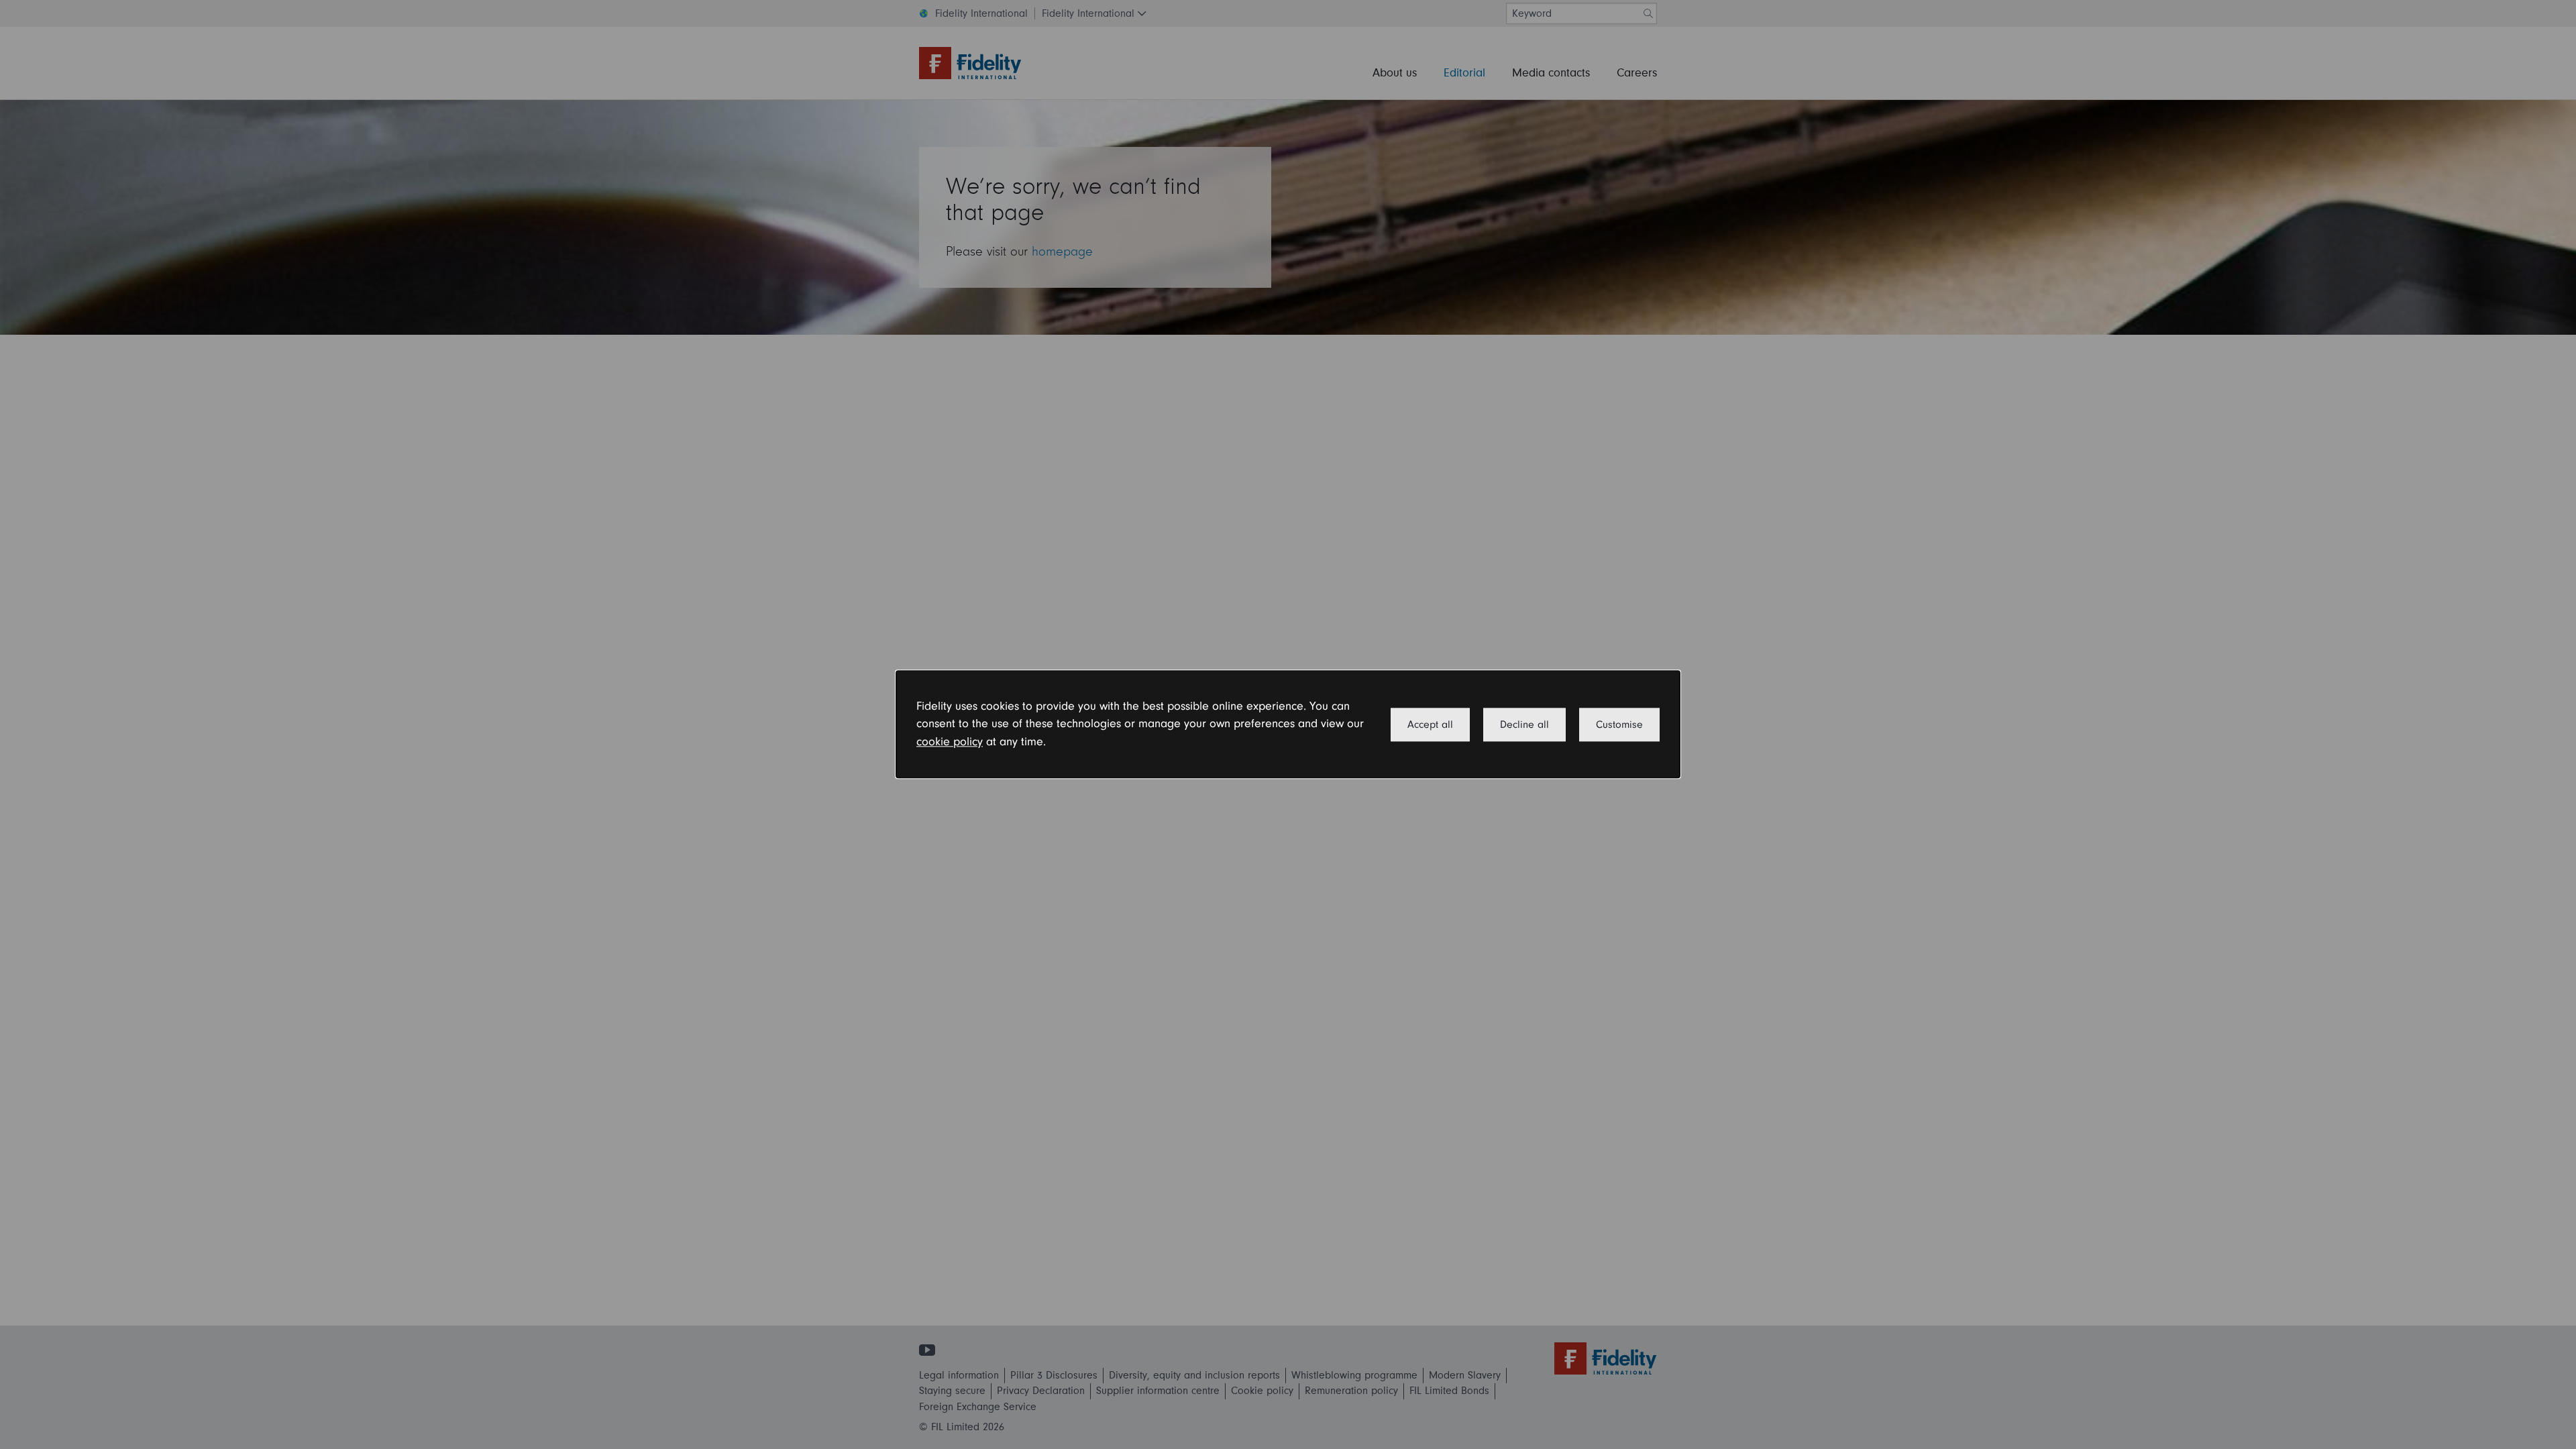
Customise (1619, 724)
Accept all (1430, 724)
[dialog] (1288, 724)
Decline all (1524, 724)
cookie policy (950, 742)
